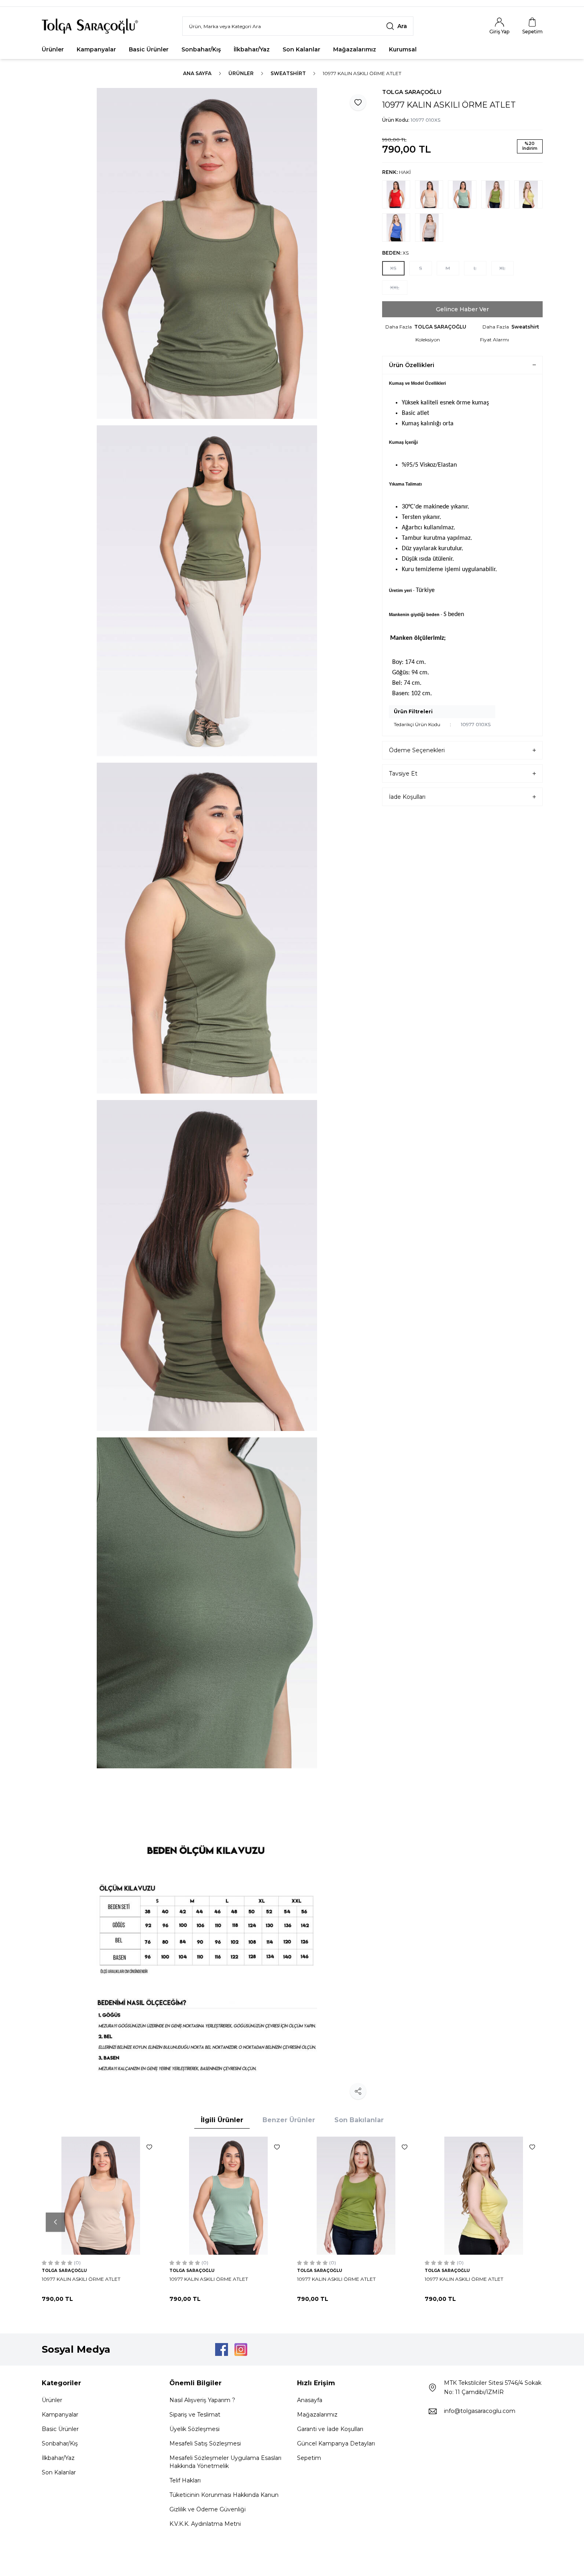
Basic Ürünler (149, 49)
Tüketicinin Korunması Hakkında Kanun (224, 2495)
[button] (393, 268)
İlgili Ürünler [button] (222, 2120)
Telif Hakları (185, 2480)
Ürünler (53, 49)
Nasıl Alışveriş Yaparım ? (202, 2400)
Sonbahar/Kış (201, 49)
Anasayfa (310, 2400)
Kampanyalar (96, 49)
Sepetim (309, 2458)
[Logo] (90, 26)
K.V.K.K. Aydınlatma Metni (205, 2524)
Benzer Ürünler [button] (289, 2120)
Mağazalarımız (355, 49)
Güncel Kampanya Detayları (336, 2443)
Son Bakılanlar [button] (359, 2120)
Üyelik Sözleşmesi (194, 2429)
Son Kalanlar (301, 49)
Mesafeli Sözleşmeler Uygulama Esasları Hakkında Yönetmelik (225, 2462)
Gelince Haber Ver (462, 309)
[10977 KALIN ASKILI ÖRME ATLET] (101, 2196)
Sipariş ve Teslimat (195, 2415)
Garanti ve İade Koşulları (330, 2429)
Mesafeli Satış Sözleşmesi (205, 2443)
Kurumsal (403, 49)
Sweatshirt (288, 73)
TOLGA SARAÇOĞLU (412, 92)
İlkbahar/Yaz (252, 49)
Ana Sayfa (197, 73)
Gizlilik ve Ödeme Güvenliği (208, 2509)
